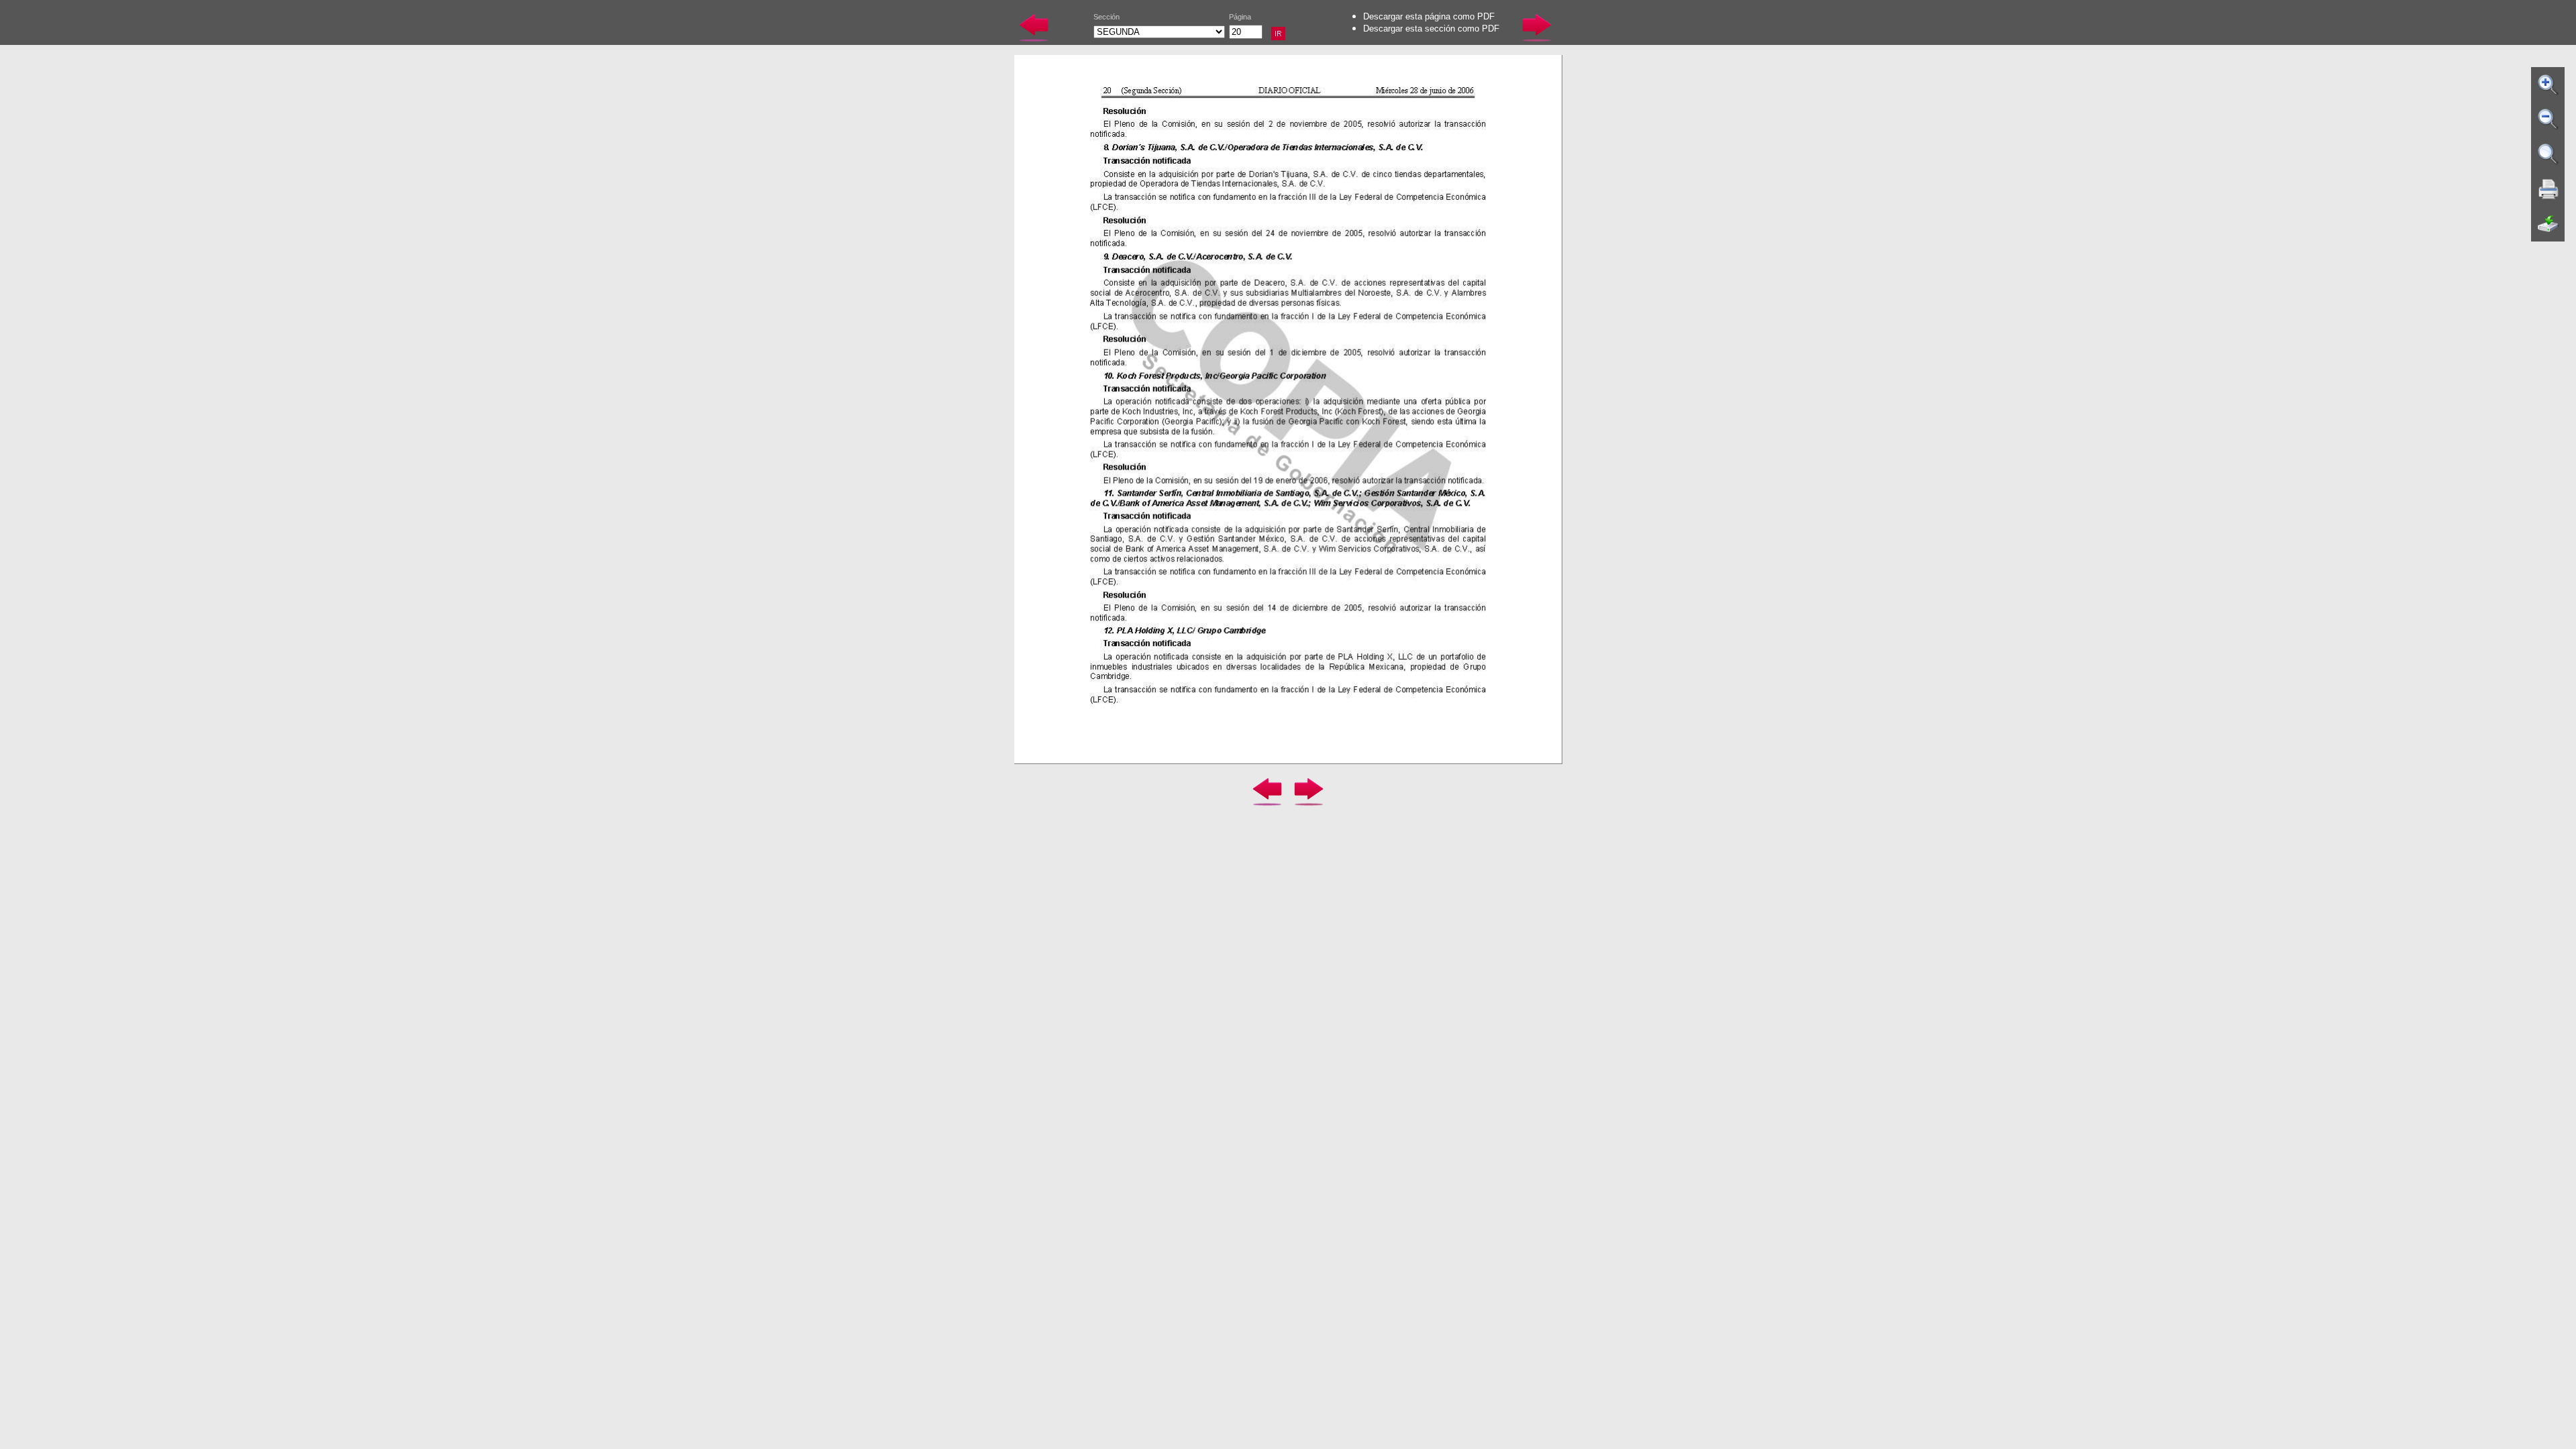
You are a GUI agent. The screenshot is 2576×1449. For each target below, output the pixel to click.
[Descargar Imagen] (2548, 224)
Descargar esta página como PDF (1429, 16)
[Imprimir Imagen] (2548, 189)
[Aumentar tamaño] (2548, 85)
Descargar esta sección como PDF (1431, 29)
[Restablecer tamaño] (2548, 154)
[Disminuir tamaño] (2548, 119)
